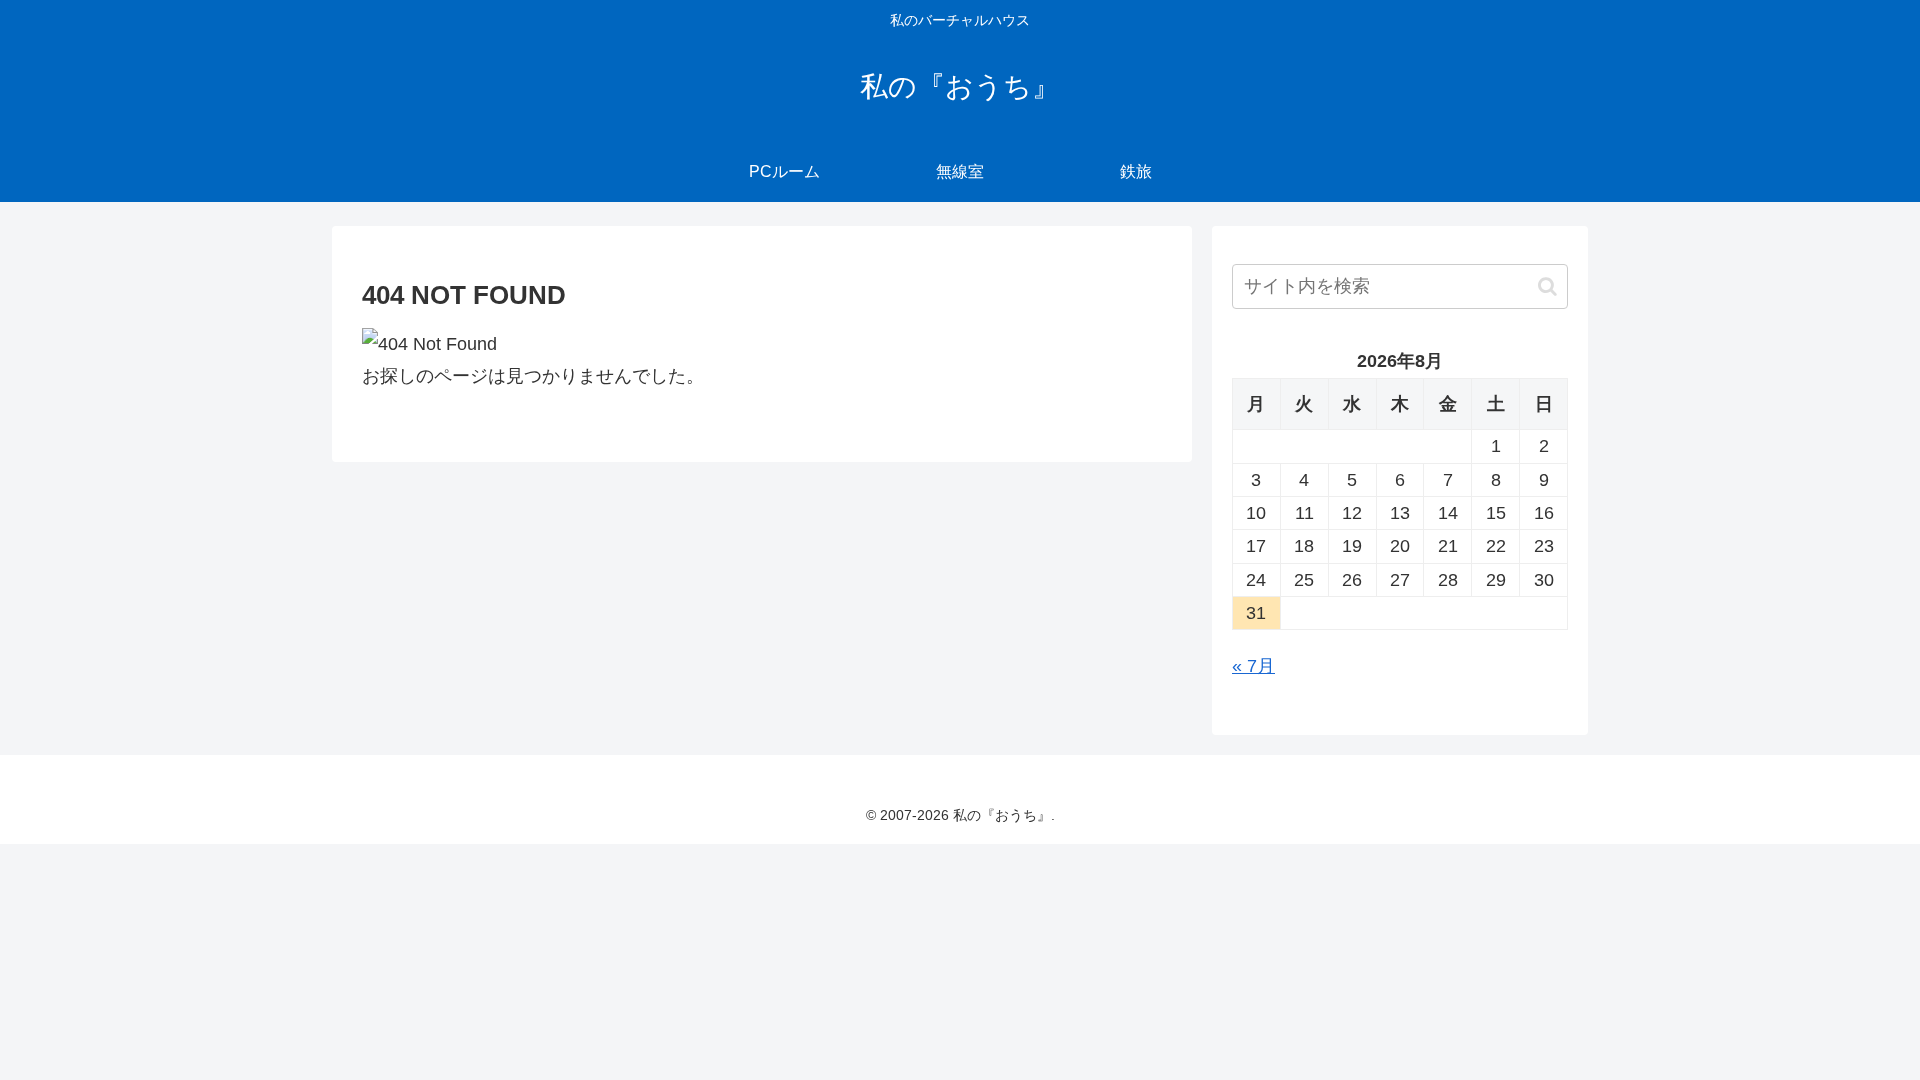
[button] (1547, 286)
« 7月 (1253, 666)
